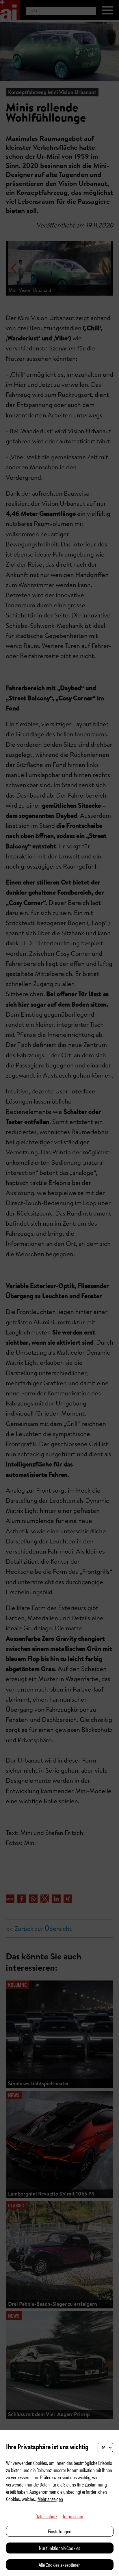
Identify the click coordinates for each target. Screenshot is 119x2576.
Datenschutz (46, 2516)
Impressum (73, 2516)
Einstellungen (60, 2531)
